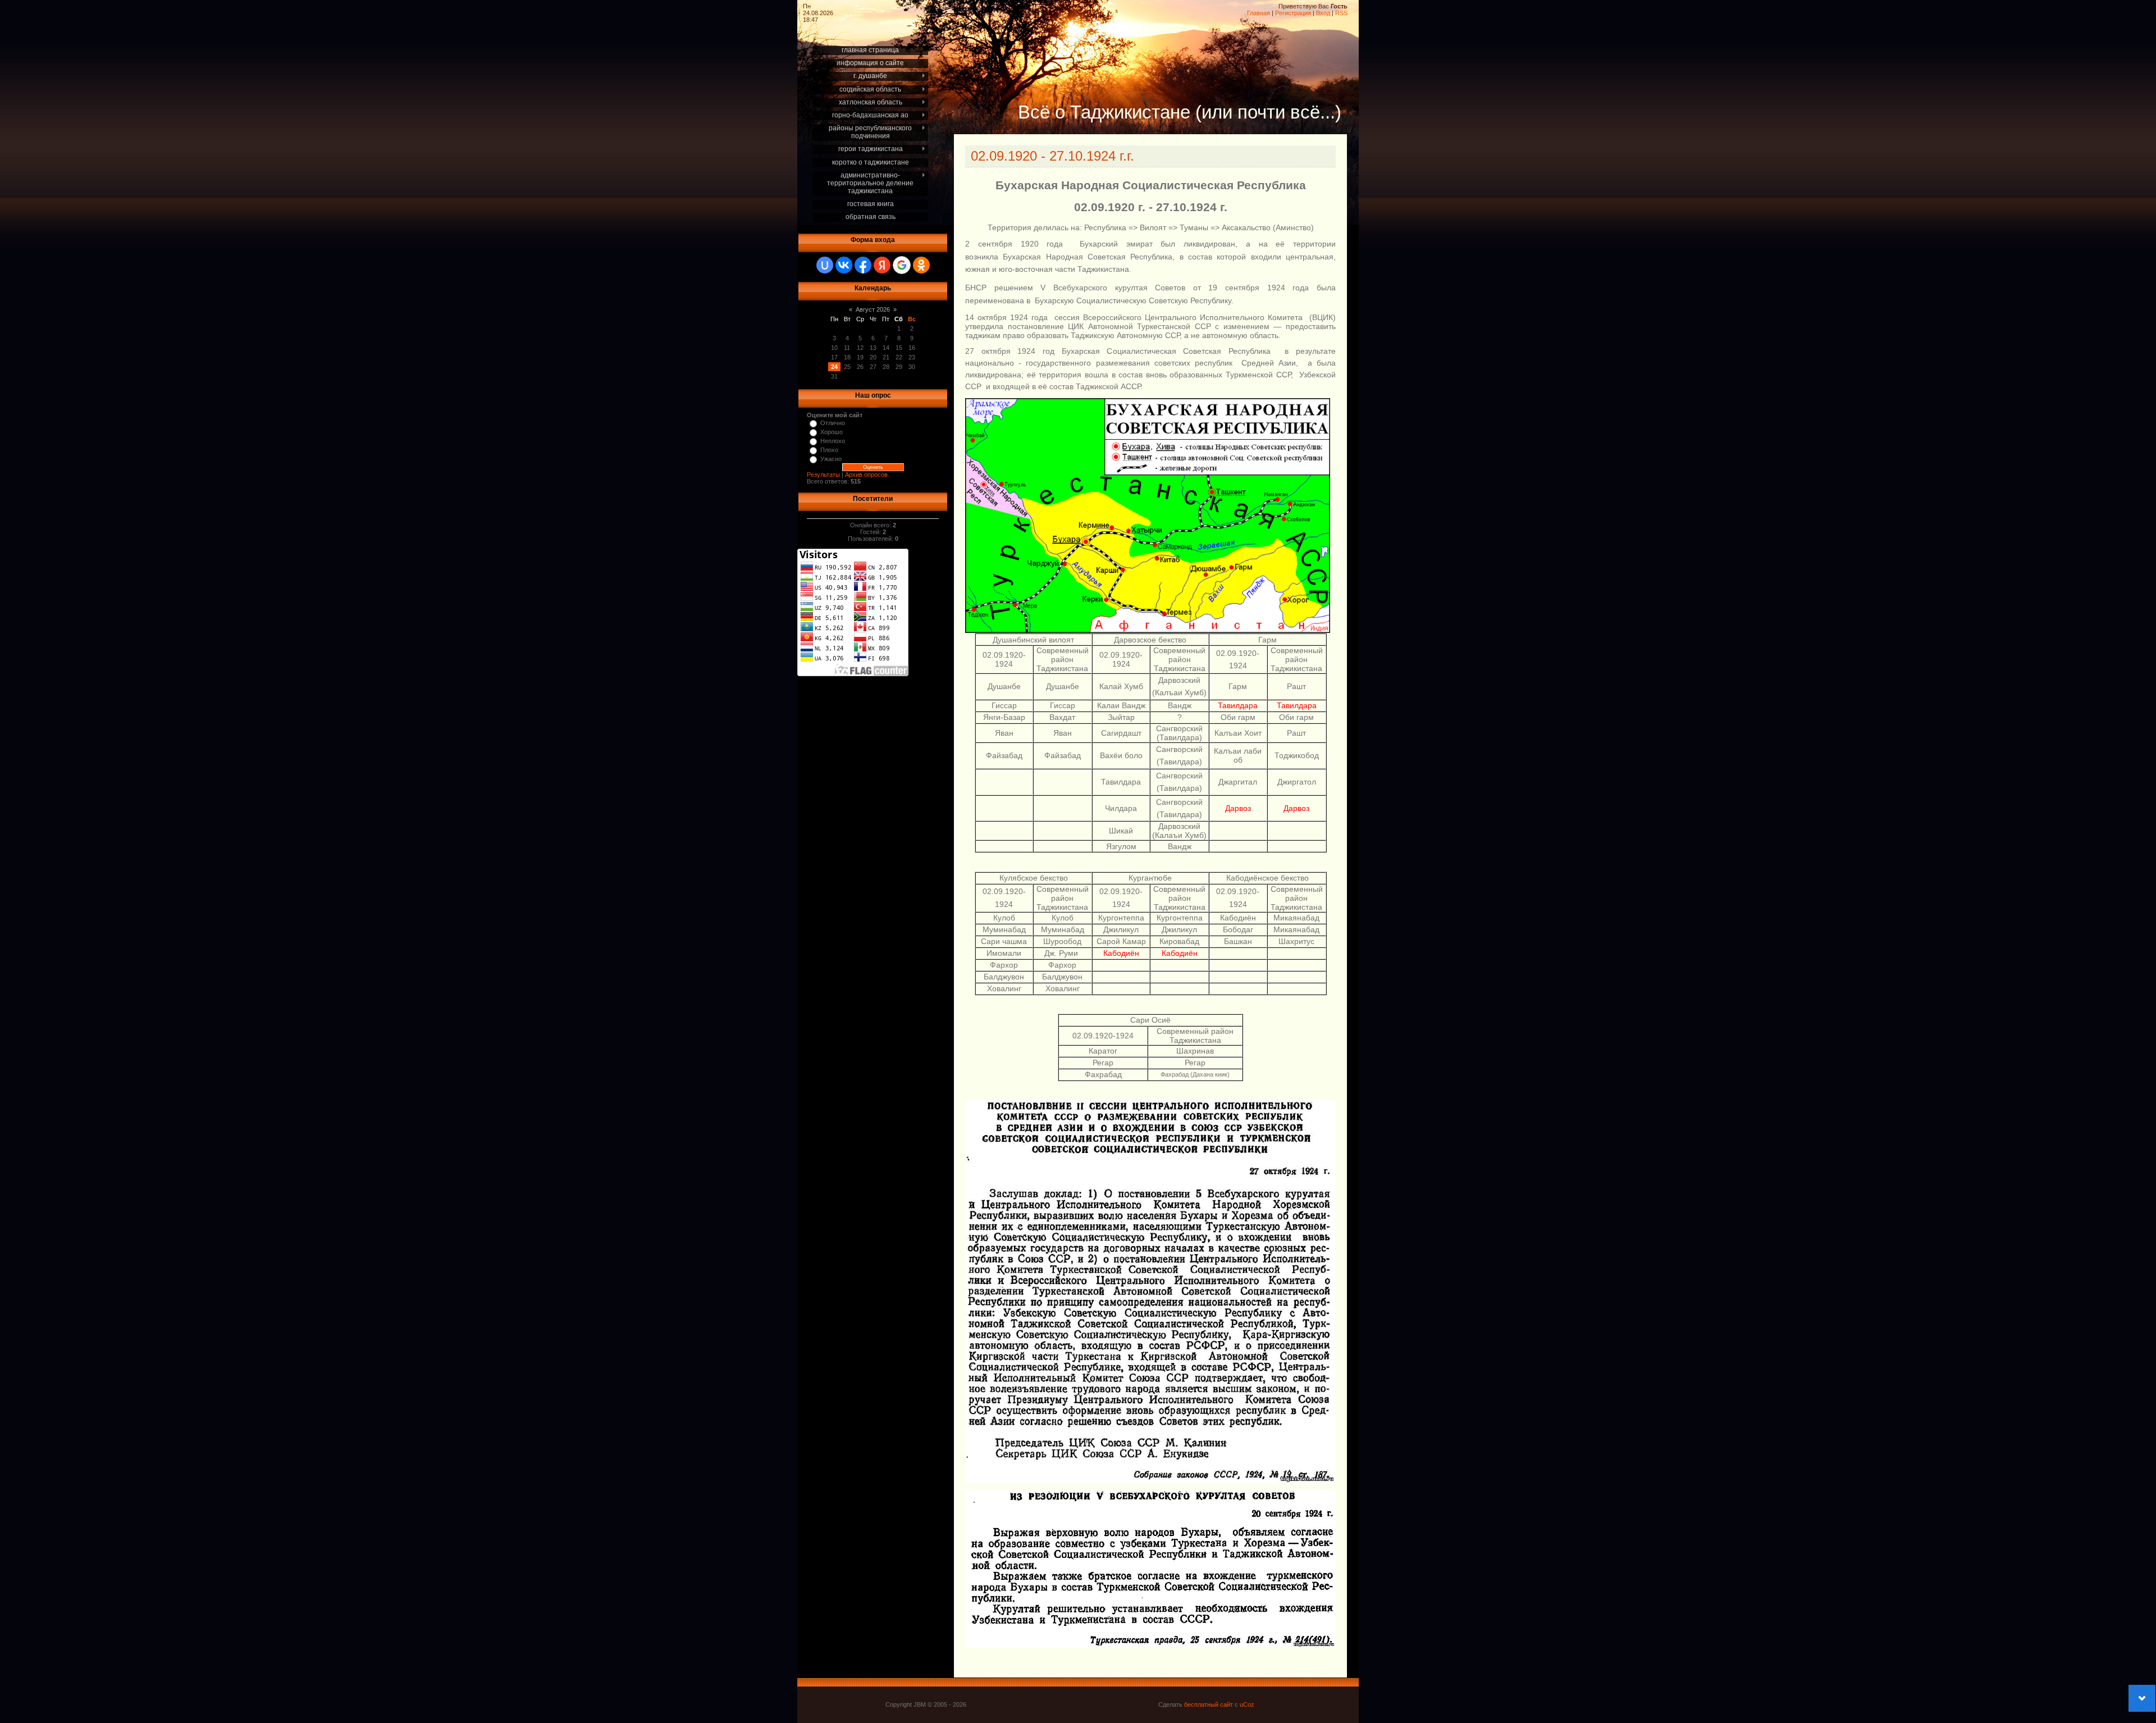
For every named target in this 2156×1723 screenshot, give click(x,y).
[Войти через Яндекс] (882, 265)
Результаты (823, 475)
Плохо (829, 450)
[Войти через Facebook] (863, 265)
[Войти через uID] (825, 265)
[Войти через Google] (902, 265)
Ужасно (831, 459)
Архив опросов (866, 475)
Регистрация (1293, 13)
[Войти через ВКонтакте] (844, 265)
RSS (1341, 13)
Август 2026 (873, 309)
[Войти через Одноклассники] (921, 265)
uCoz (1247, 1704)
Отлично (833, 423)
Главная (1259, 13)
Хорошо (832, 432)
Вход (1323, 13)
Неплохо (833, 441)
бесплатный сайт (1209, 1704)
